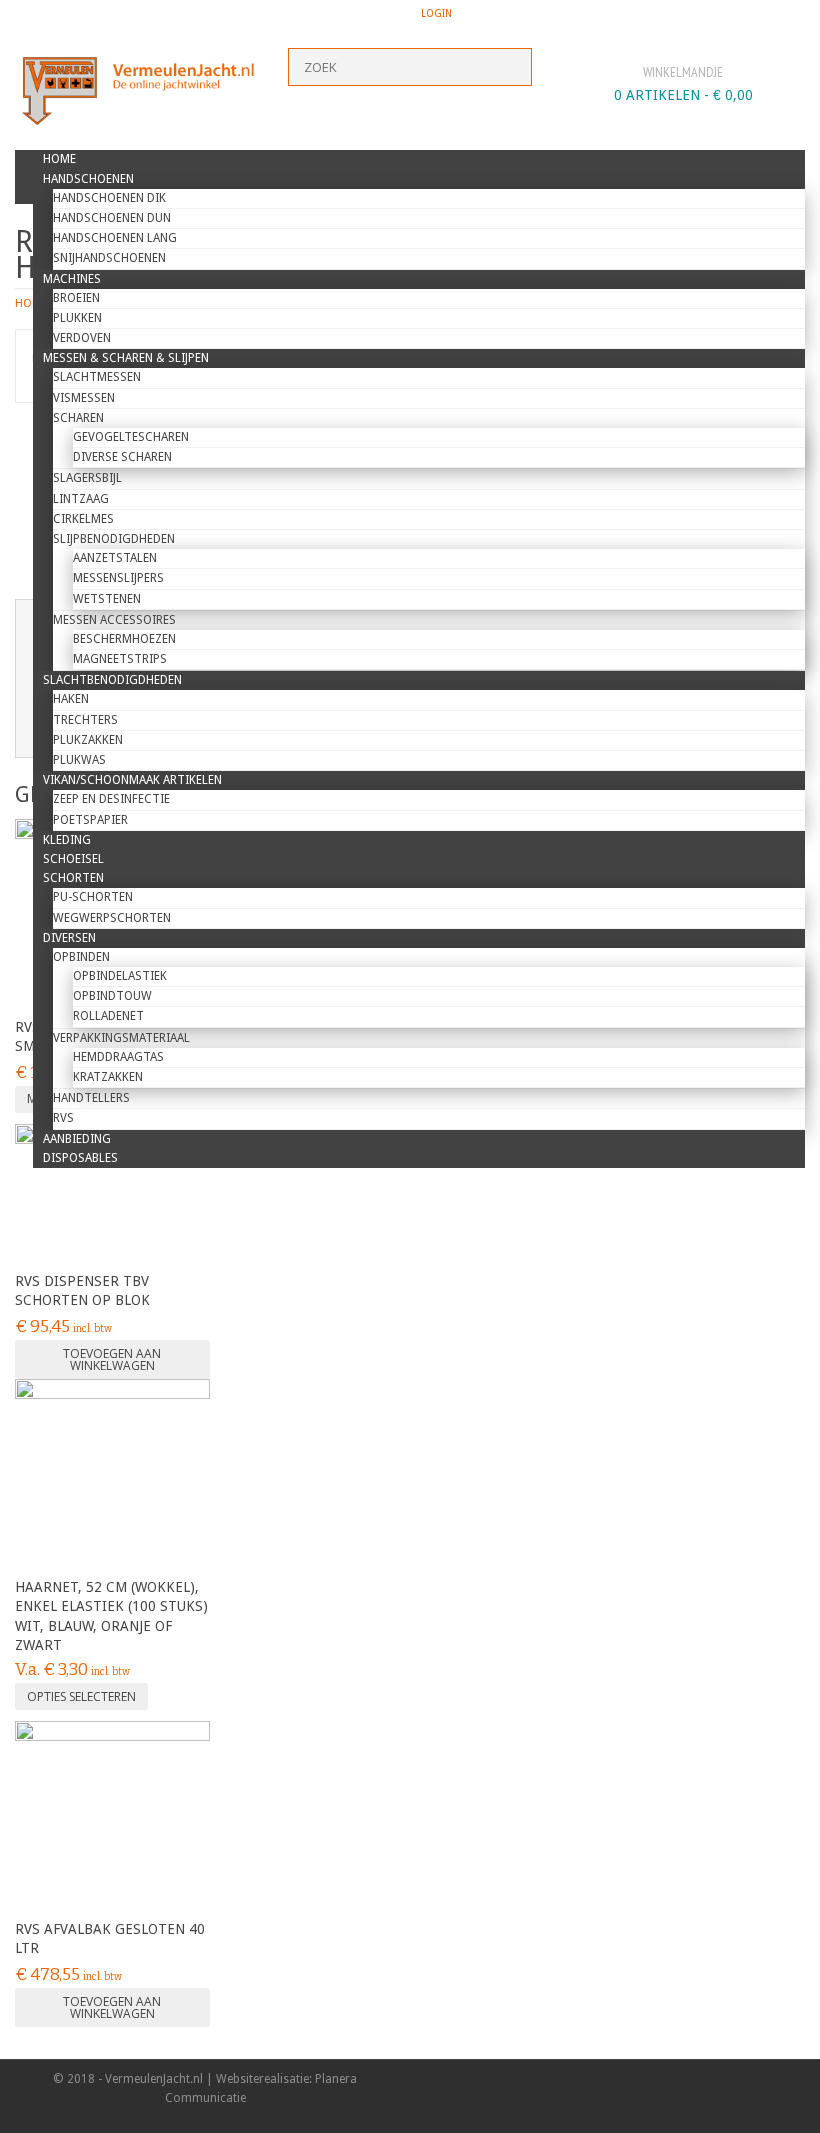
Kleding (67, 840)
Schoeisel (73, 859)
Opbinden (81, 957)
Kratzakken (108, 1077)
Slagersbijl (87, 478)
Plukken (77, 318)
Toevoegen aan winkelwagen (112, 1359)
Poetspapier (90, 820)
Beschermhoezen (124, 639)
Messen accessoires (114, 620)
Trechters (85, 720)
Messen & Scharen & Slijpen (126, 358)
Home (59, 159)
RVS (63, 1118)
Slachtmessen (97, 377)
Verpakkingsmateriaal (121, 1038)
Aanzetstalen (115, 558)
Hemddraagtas (118, 1057)
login (436, 13)
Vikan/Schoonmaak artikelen (132, 780)
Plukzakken (88, 740)
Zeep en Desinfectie (111, 799)
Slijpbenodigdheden (114, 539)
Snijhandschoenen (109, 258)
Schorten (73, 878)
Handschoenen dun (112, 218)
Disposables (80, 1158)
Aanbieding (77, 1139)
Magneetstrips (120, 659)
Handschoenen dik (109, 198)
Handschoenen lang (115, 238)
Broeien (76, 298)
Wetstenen (107, 599)
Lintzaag (81, 499)
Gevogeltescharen (131, 437)
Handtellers (91, 1098)
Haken (71, 699)
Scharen (78, 418)
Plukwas (79, 760)
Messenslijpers (118, 578)
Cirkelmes (83, 519)
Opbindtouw (112, 996)
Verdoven (82, 338)
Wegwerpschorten (112, 918)
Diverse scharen (122, 457)
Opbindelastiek (120, 976)
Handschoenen (88, 179)
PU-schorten (93, 897)
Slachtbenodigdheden (112, 680)
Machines (72, 279)
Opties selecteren (81, 1696)
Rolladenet (108, 1016)
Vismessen (84, 398)
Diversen (69, 938)
